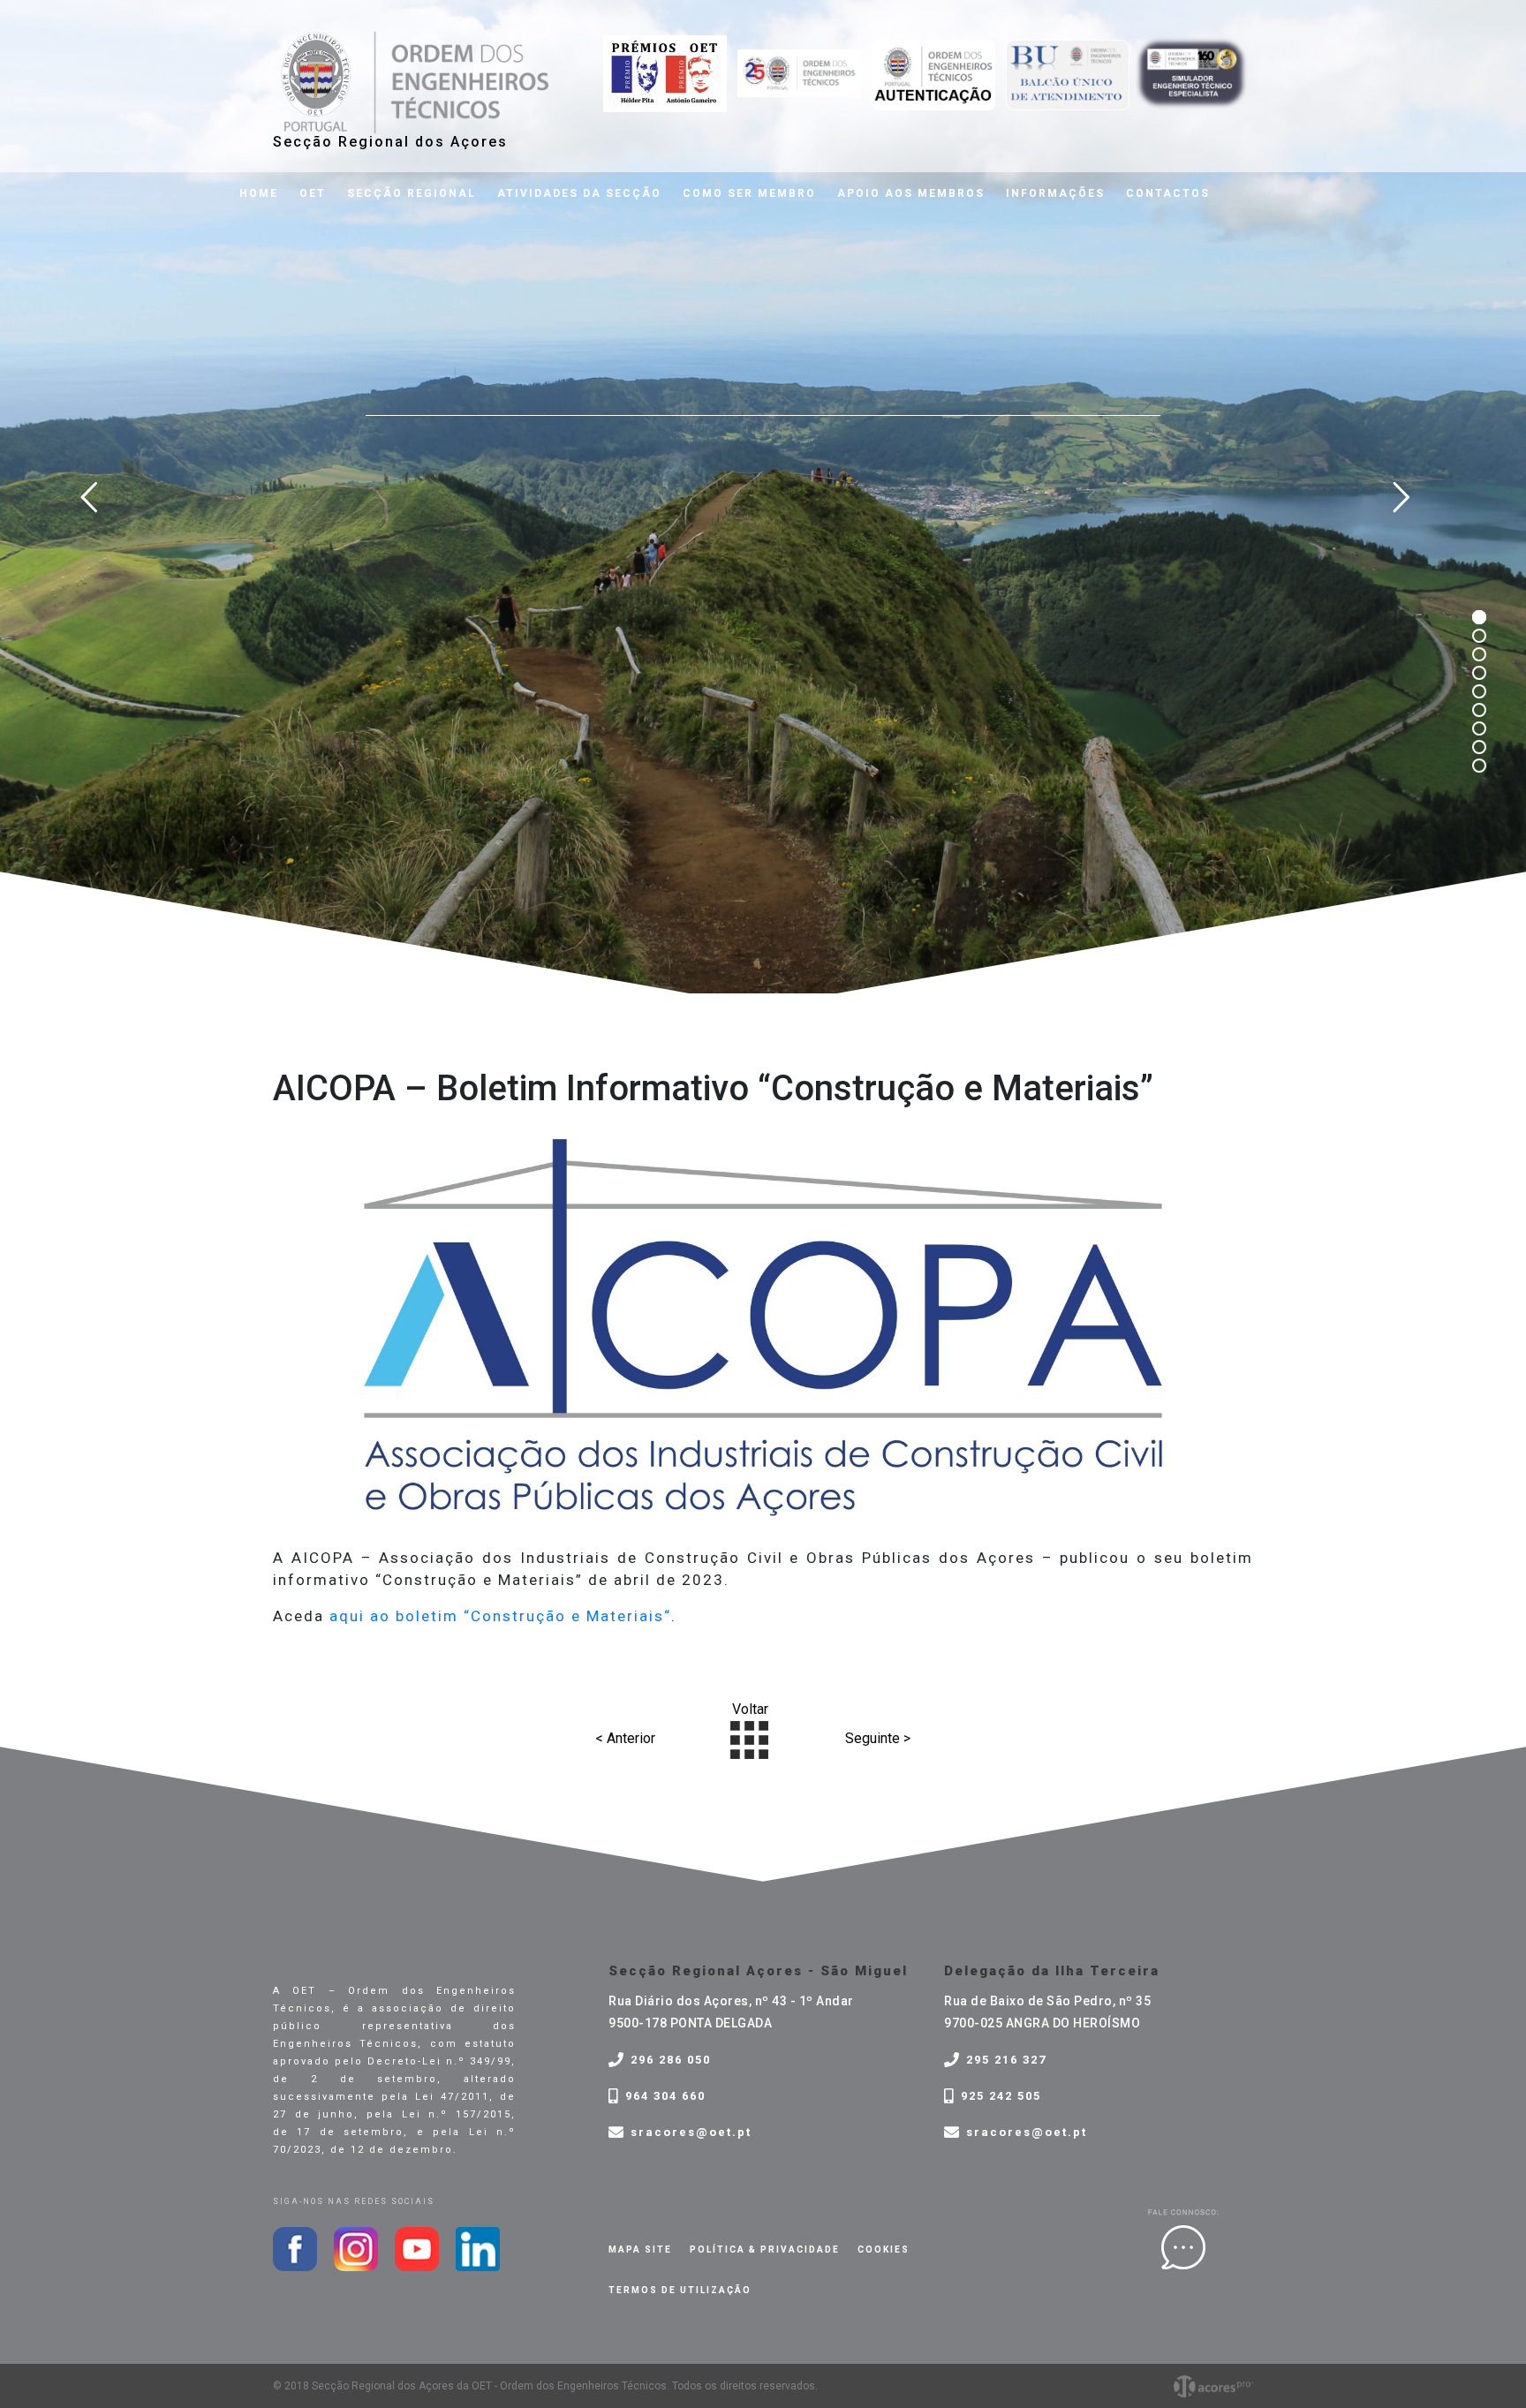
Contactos (1168, 193)
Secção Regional (412, 193)
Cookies (884, 2249)
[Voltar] (750, 1738)
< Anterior (625, 1738)
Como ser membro (749, 193)
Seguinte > (878, 1738)
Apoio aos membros (911, 193)
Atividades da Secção (579, 193)
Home (259, 193)
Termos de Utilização (680, 2290)
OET (313, 193)
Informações (1055, 193)
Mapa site (640, 2249)
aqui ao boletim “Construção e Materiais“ (500, 1616)
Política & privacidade (765, 2249)
